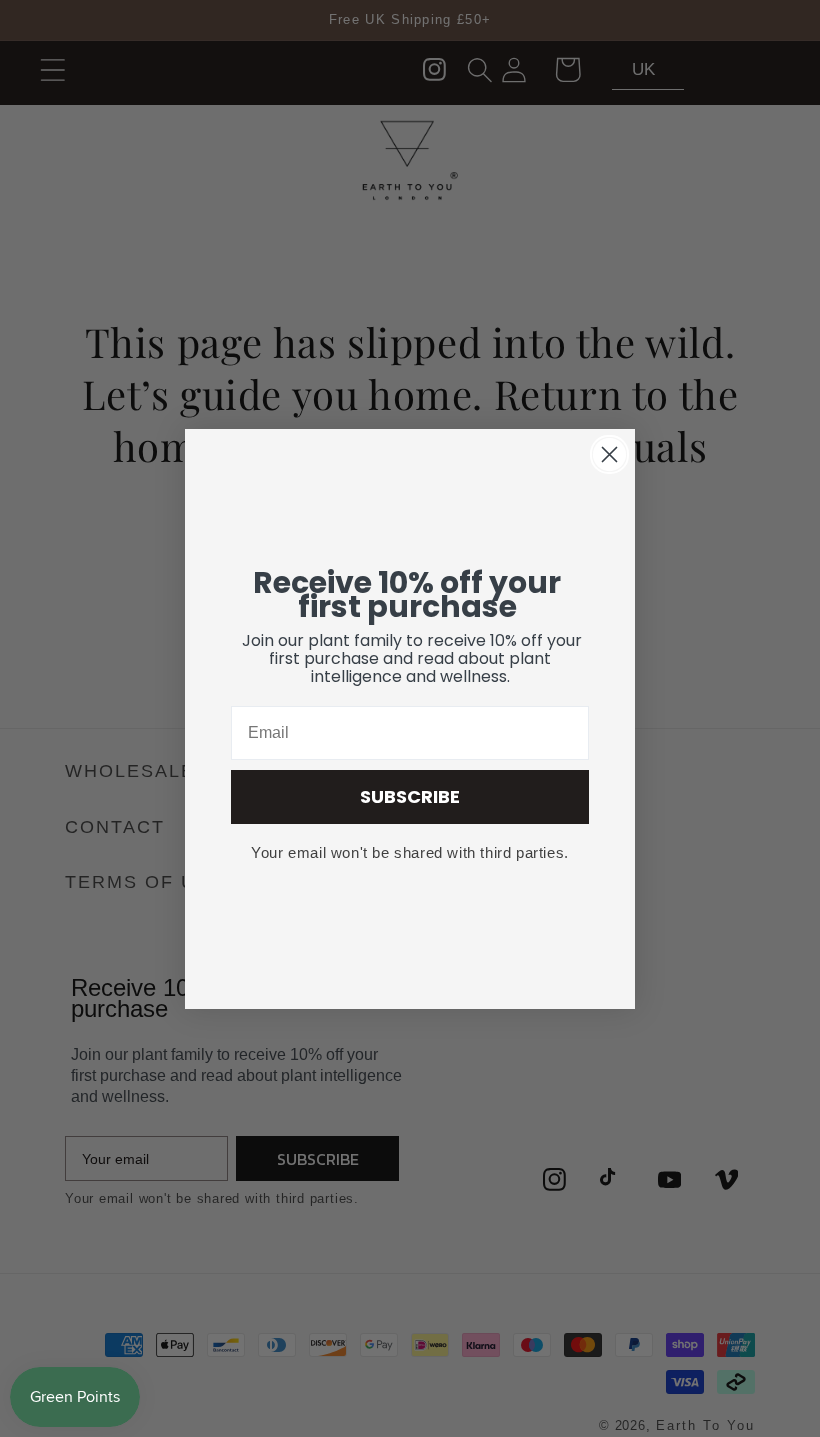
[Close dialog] (609, 454)
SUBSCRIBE (410, 796)
